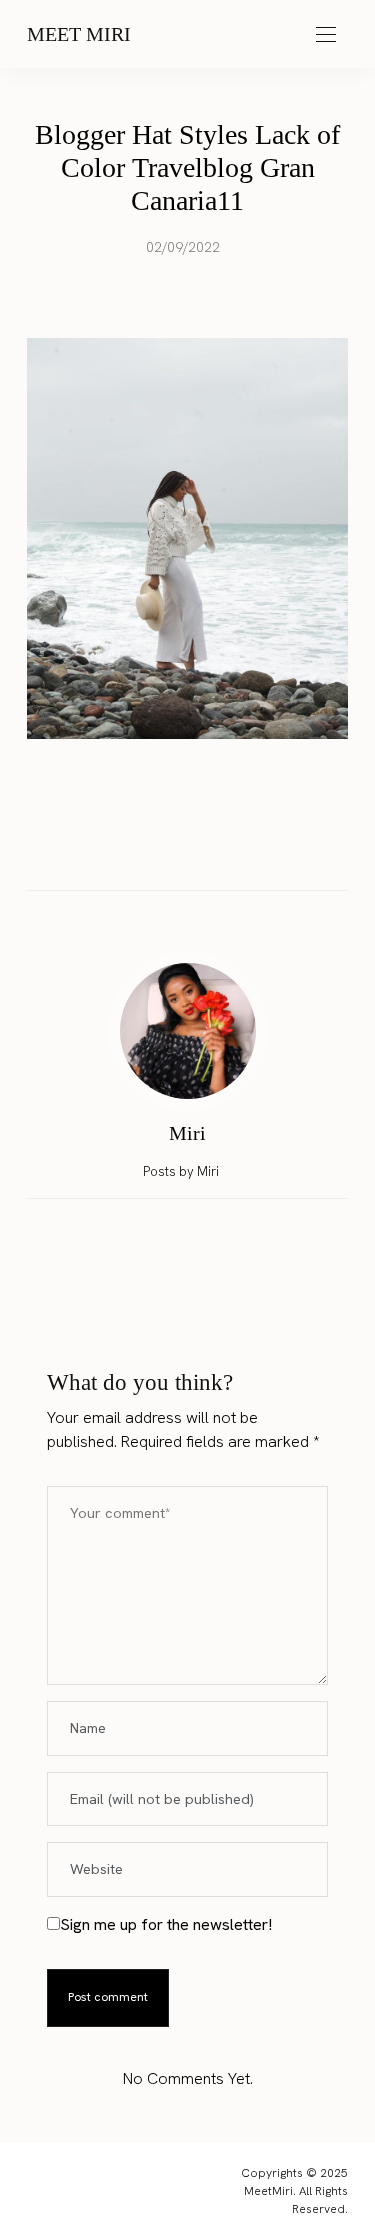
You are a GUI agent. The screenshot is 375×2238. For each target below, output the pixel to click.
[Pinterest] (207, 847)
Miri (187, 1133)
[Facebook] (131, 847)
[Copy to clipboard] (245, 847)
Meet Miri (79, 34)
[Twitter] (169, 848)
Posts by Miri (182, 1171)
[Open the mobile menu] (326, 35)
